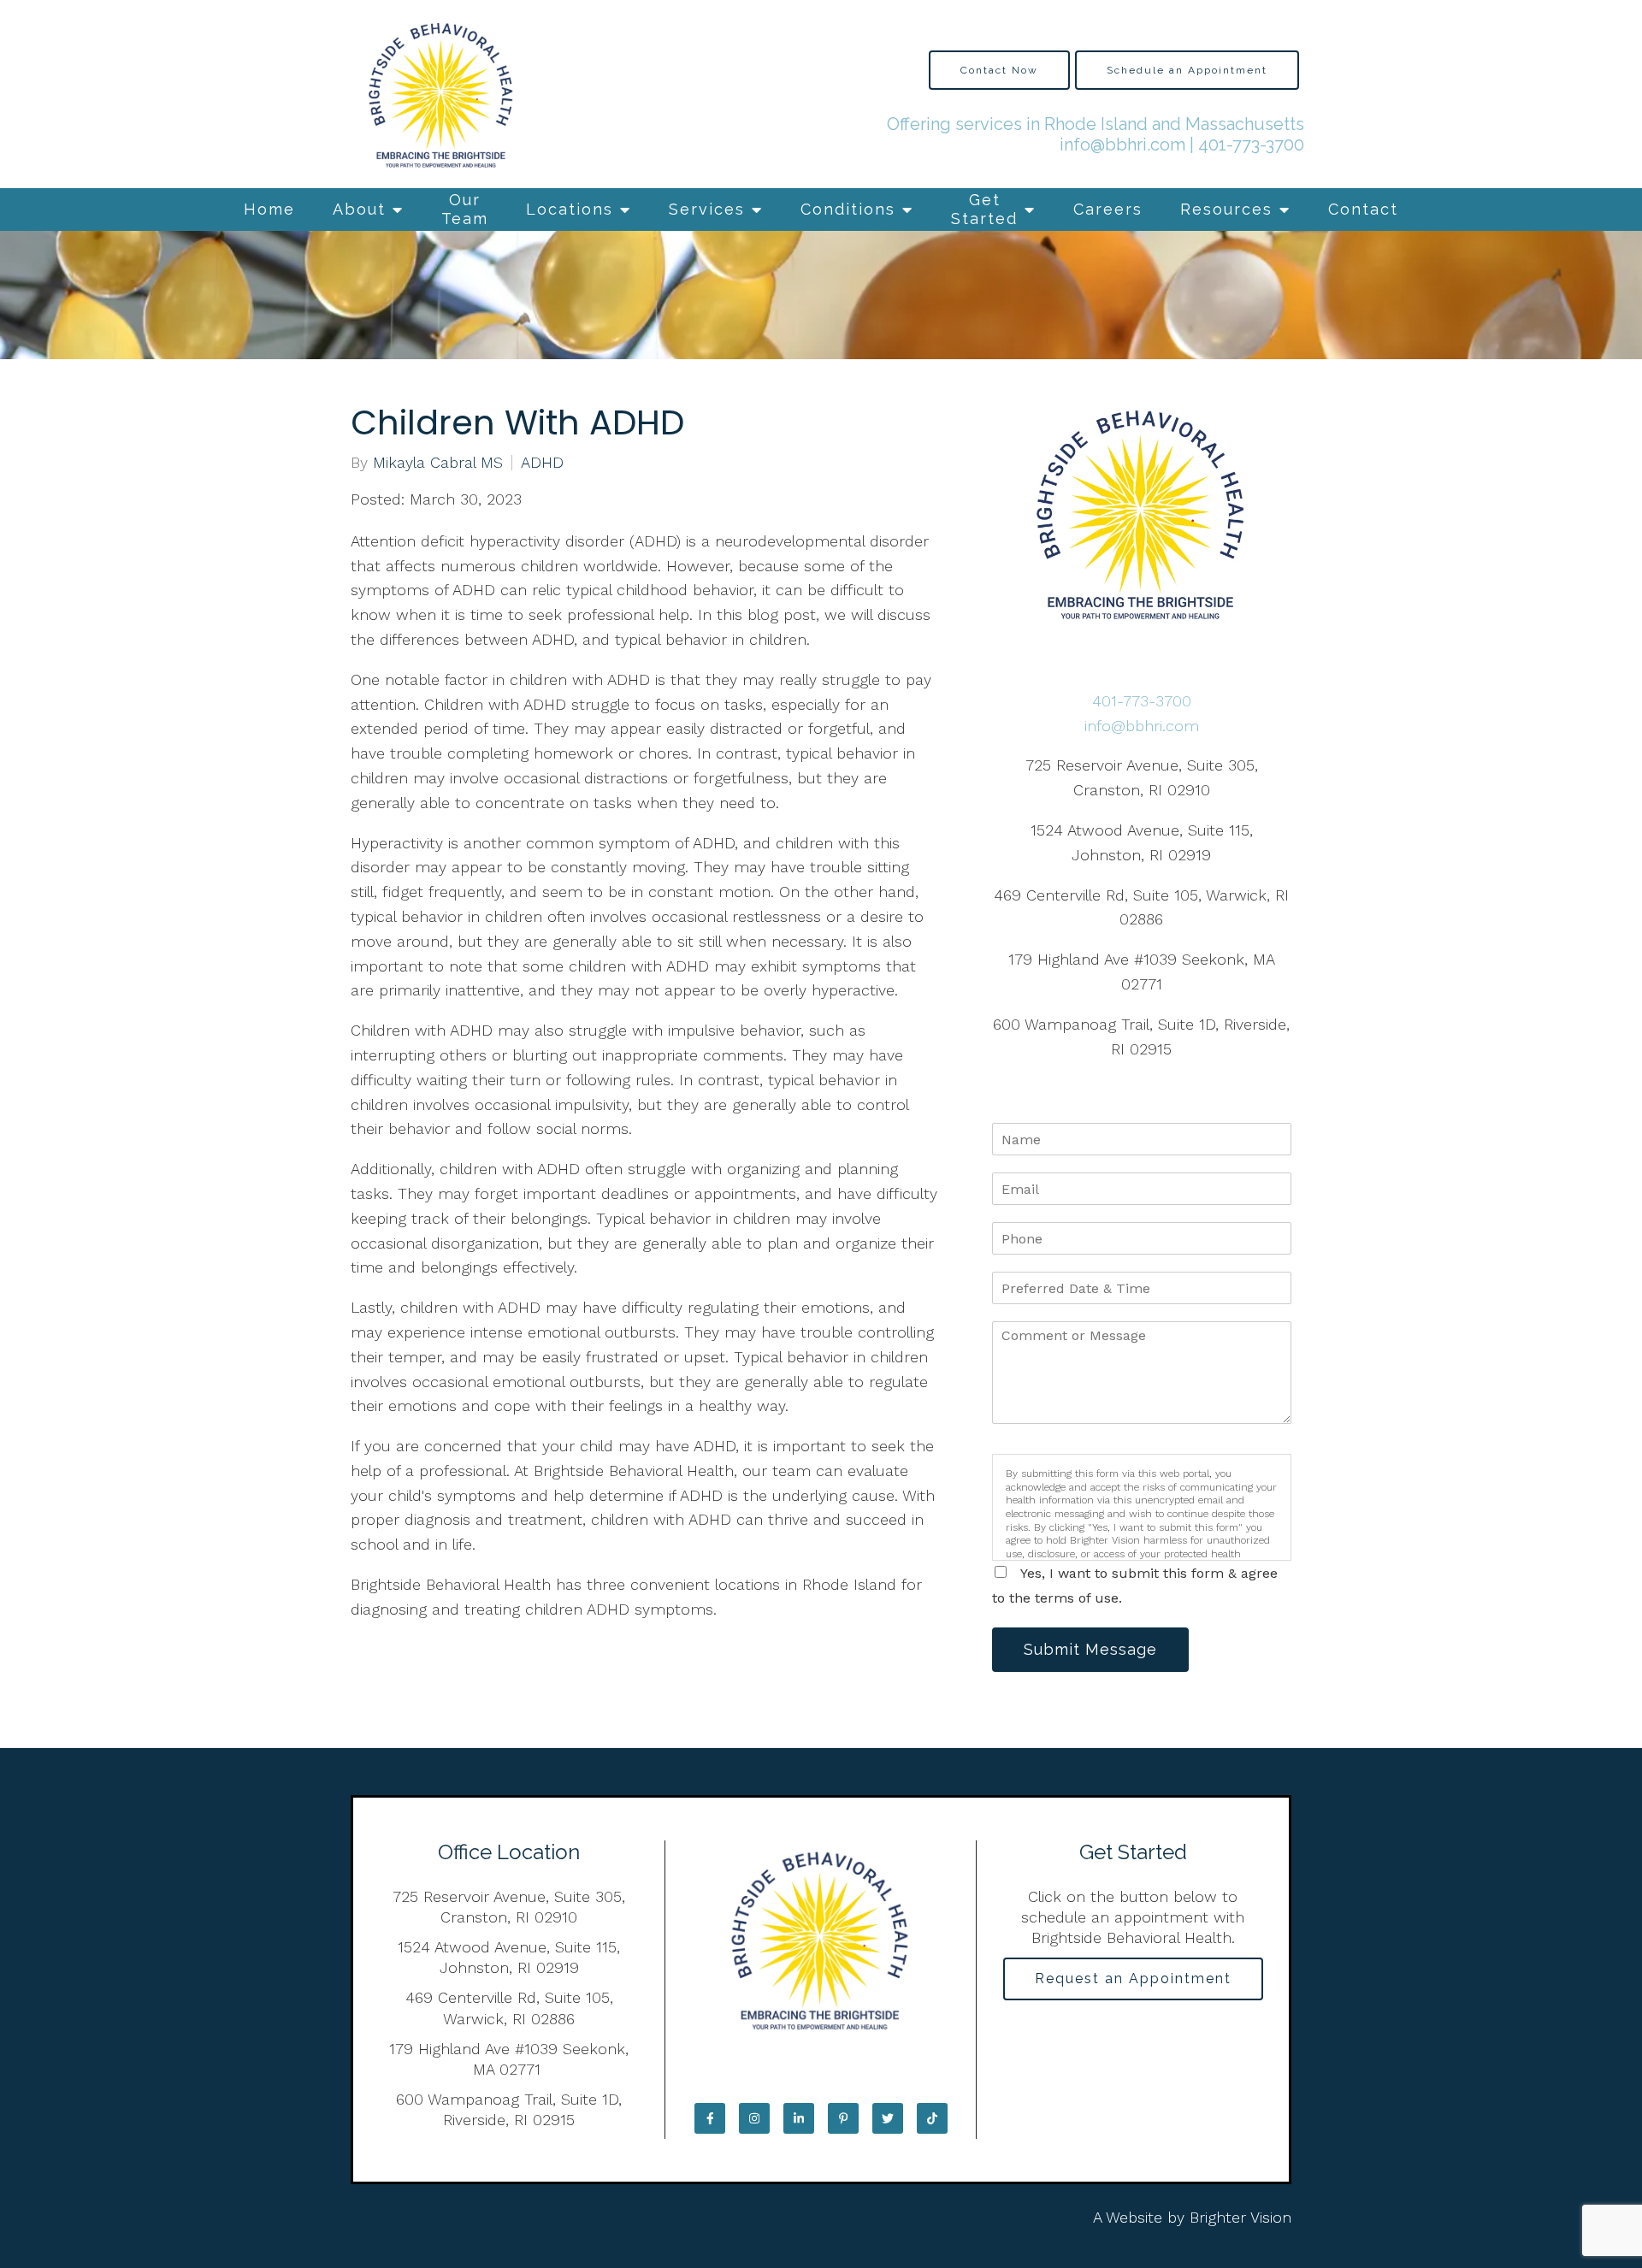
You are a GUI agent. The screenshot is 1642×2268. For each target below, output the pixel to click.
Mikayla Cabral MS (438, 463)
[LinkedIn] (799, 2118)
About (359, 209)
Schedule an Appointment (1187, 70)
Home (269, 209)
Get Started (984, 209)
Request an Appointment (1133, 1979)
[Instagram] (754, 2118)
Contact (1363, 209)
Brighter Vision (1240, 2217)
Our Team (465, 209)
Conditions (848, 209)
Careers (1108, 209)
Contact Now (999, 70)
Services (707, 209)
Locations (570, 209)
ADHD (542, 463)
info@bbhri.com (1122, 145)
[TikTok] (932, 2118)
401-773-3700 (1251, 145)
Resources (1226, 209)
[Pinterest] (843, 2118)
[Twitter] (888, 2118)
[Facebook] (710, 2118)
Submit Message (1090, 1649)
